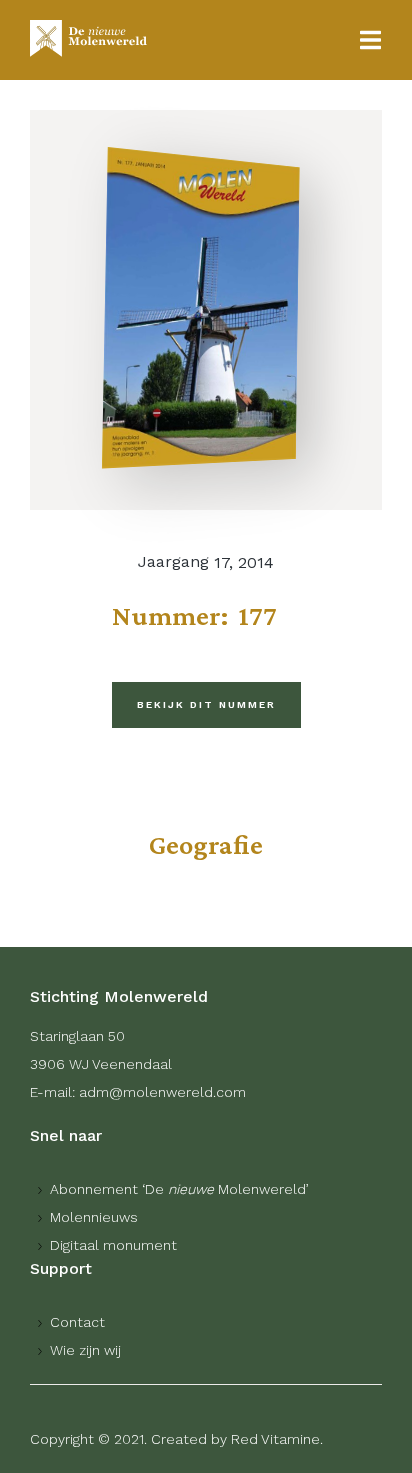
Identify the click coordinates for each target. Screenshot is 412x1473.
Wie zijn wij (85, 1350)
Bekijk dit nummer (206, 704)
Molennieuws (94, 1217)
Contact (77, 1322)
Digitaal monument (113, 1245)
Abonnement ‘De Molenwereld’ (179, 1189)
